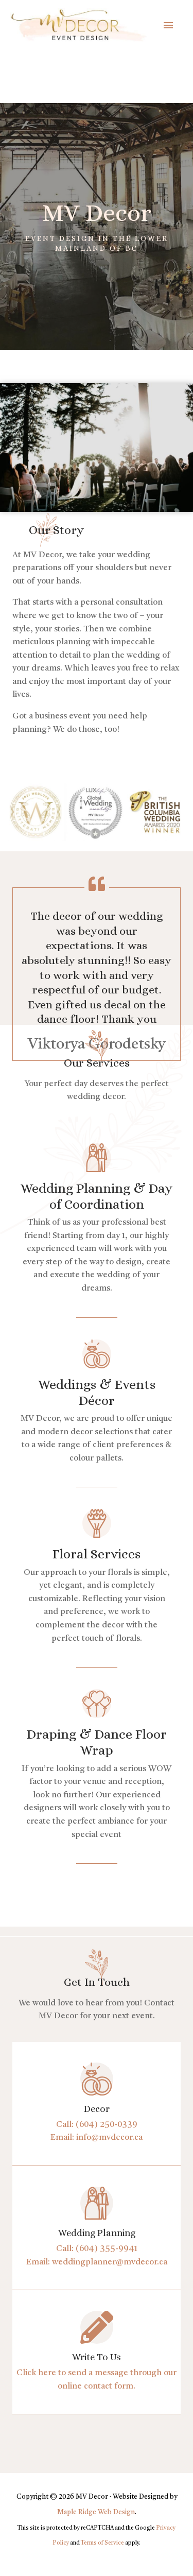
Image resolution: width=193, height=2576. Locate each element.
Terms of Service (102, 2543)
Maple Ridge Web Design (96, 2512)
